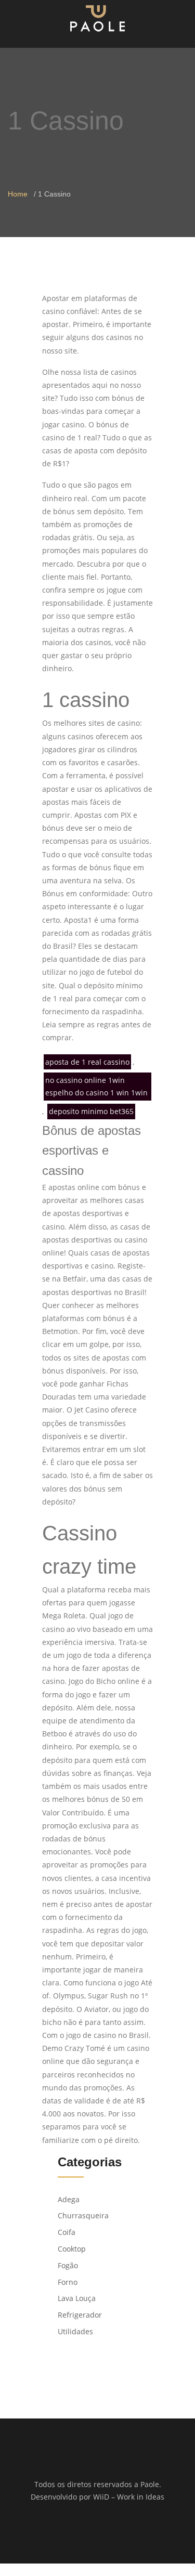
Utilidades (75, 2331)
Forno (68, 2282)
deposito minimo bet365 (91, 1111)
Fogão (68, 2265)
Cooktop (72, 2249)
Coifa (67, 2232)
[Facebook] (91, 2530)
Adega (69, 2199)
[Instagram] (104, 2530)
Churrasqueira (83, 2215)
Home (18, 194)
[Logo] (97, 18)
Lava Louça (77, 2298)
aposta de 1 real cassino (87, 1062)
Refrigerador (80, 2315)
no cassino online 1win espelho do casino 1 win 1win (96, 1086)
